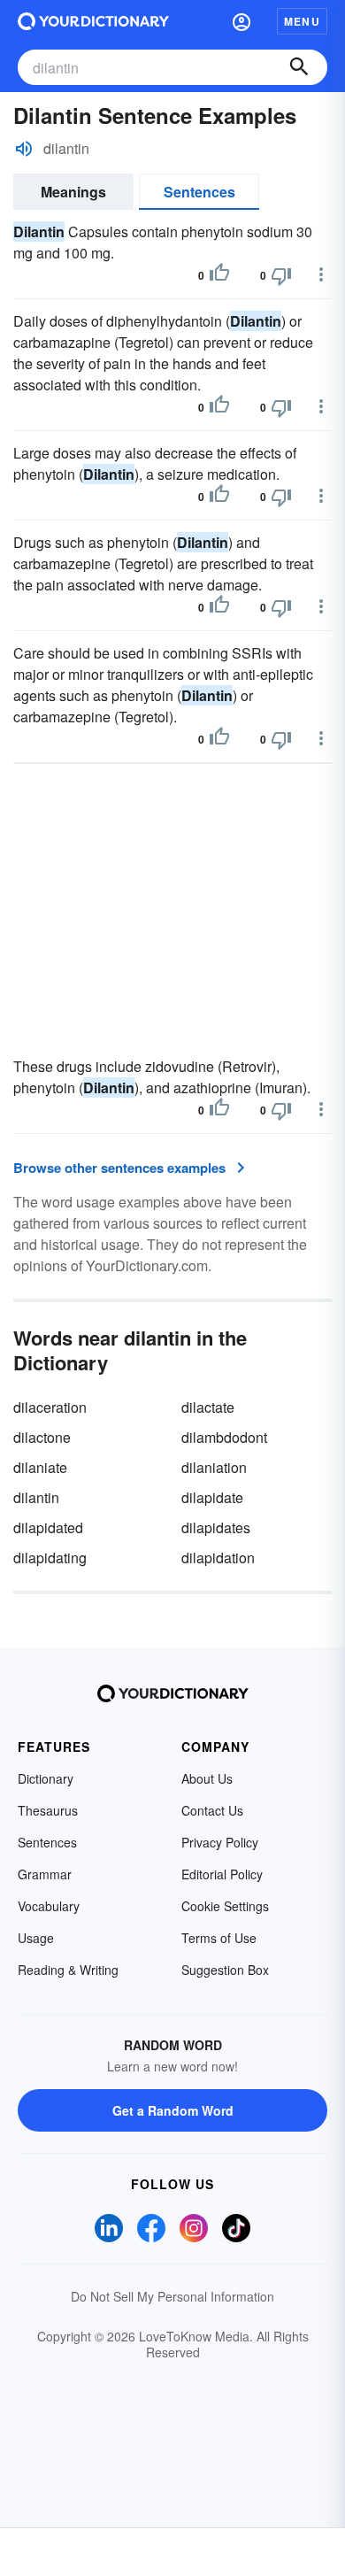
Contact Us (212, 1810)
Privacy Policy (220, 1842)
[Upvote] (219, 275)
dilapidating (50, 1558)
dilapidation (218, 1558)
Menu (302, 21)
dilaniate (40, 1467)
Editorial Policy (222, 1874)
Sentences (199, 192)
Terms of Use (219, 1938)
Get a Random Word (173, 2110)
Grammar (45, 1874)
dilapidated (48, 1527)
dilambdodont (224, 1437)
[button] (241, 21)
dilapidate (212, 1497)
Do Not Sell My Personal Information (172, 2296)
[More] (321, 274)
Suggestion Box (225, 1970)
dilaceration (50, 1407)
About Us (207, 1778)
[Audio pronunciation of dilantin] (24, 149)
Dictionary (46, 1778)
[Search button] (299, 67)
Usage (36, 1938)
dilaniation (214, 1467)
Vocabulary (49, 1906)
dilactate (208, 1407)
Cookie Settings (225, 1906)
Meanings (73, 192)
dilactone (42, 1437)
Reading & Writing (68, 1970)
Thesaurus (48, 1810)
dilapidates (216, 1527)
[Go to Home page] (93, 21)
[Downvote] (281, 275)
